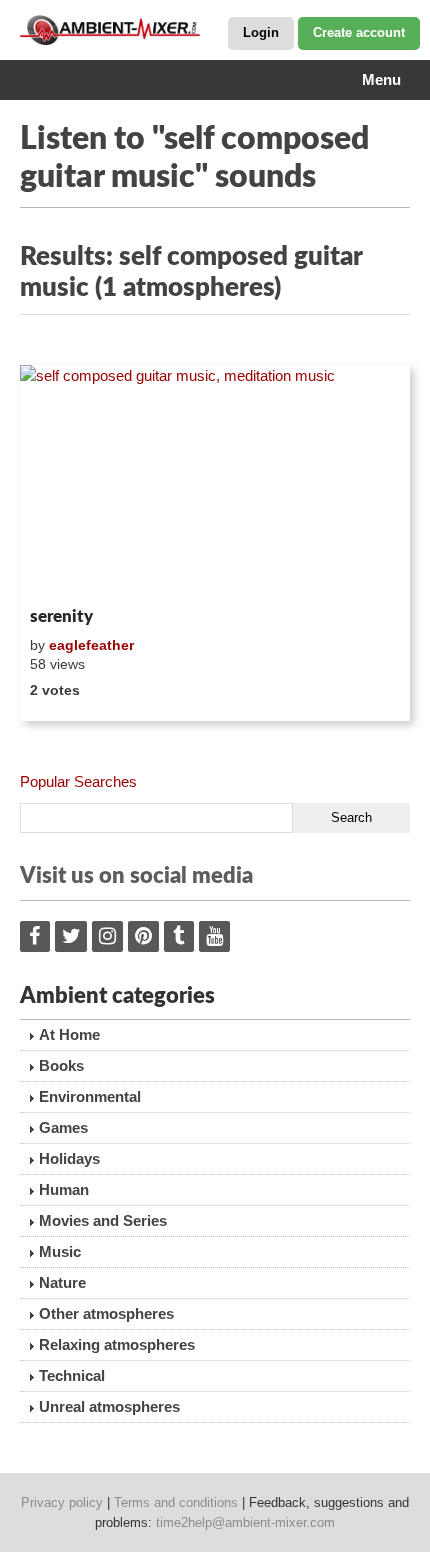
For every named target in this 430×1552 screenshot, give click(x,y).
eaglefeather (91, 645)
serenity (61, 616)
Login (261, 32)
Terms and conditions (176, 1502)
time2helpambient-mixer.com (245, 1522)
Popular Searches (78, 781)
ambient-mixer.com (120, 30)
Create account (359, 32)
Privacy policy (62, 1502)
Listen (68, 573)
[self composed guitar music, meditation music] (215, 482)
